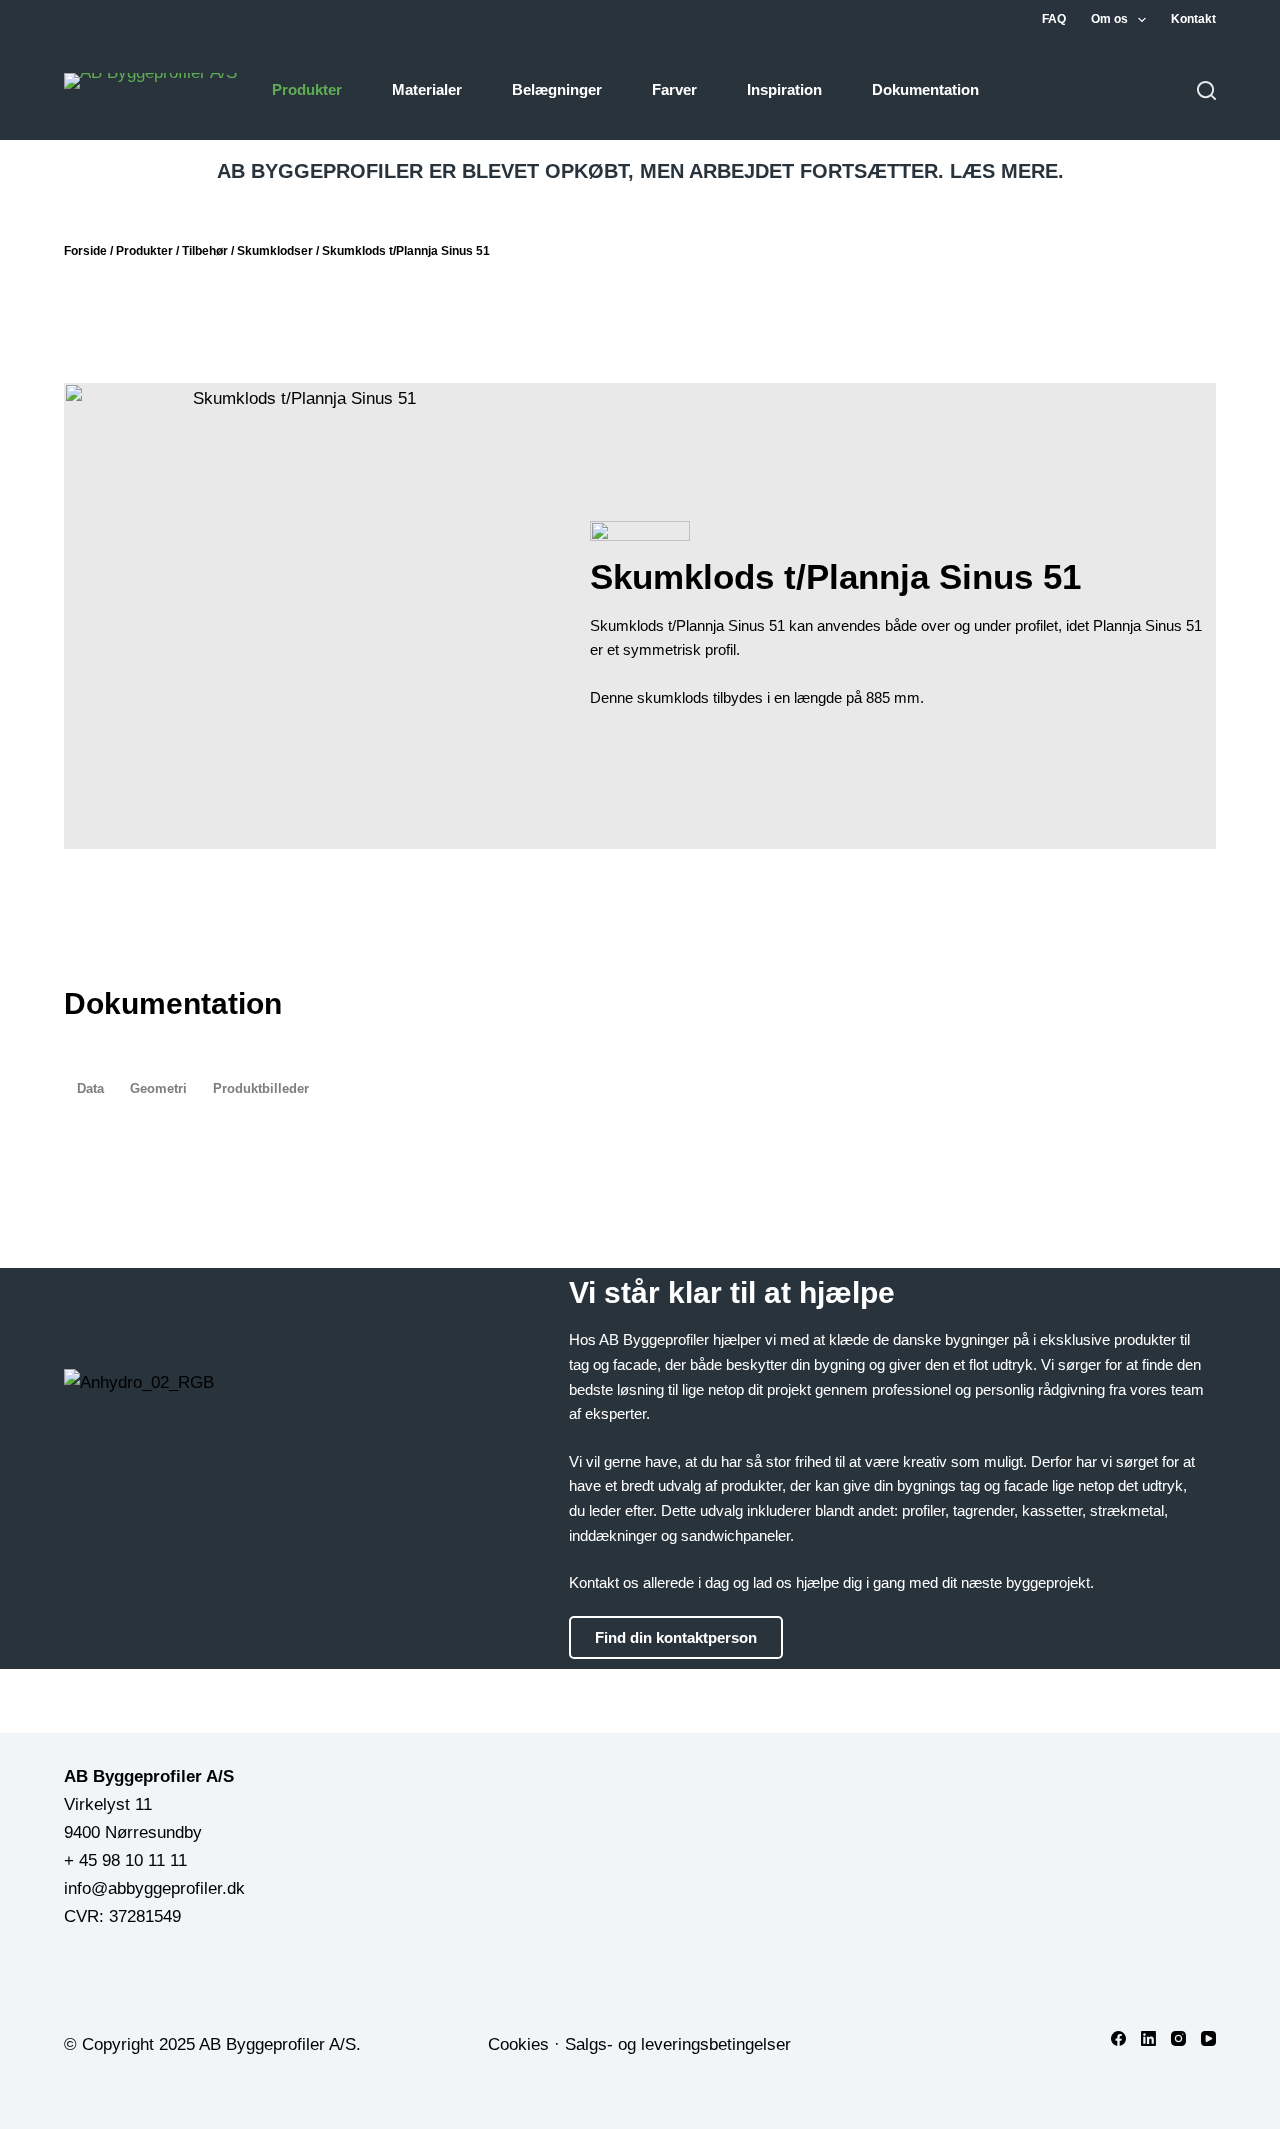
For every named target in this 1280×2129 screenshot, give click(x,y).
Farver (674, 89)
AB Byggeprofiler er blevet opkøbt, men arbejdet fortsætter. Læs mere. (640, 171)
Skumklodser (275, 251)
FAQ (1054, 19)
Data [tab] (90, 1088)
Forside (85, 251)
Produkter (307, 89)
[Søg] (1206, 90)
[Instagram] (1178, 2038)
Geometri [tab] (158, 1088)
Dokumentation (925, 89)
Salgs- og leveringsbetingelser (678, 2044)
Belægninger (557, 89)
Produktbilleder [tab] (261, 1088)
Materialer (427, 89)
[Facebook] (1118, 2038)
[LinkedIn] (1148, 2038)
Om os (1109, 19)
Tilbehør (205, 251)
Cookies (518, 2044)
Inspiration (784, 89)
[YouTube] (1208, 2038)
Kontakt (1193, 19)
